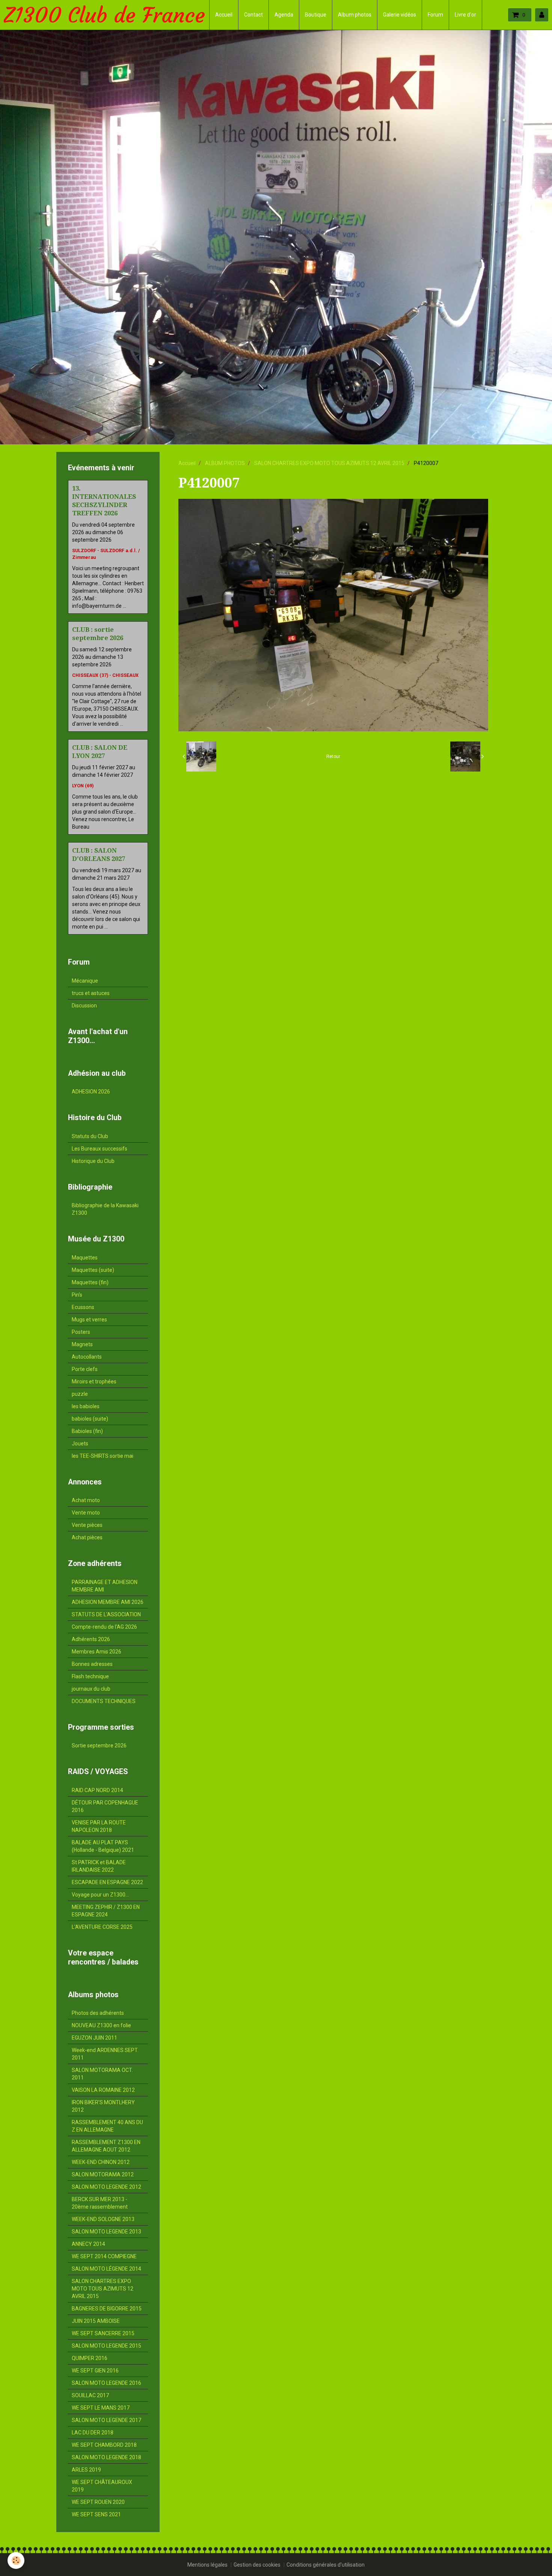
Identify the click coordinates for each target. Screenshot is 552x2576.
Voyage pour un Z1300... (100, 1895)
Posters (81, 1332)
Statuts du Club (90, 1136)
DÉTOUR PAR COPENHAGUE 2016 (105, 1806)
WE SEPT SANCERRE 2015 (103, 2333)
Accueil (224, 15)
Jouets (80, 1444)
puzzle (80, 1394)
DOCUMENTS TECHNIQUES (104, 1701)
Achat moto (86, 1500)
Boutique (316, 15)
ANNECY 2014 (88, 2244)
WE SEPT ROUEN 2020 (98, 2502)
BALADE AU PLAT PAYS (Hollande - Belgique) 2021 (103, 1846)
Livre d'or (465, 15)
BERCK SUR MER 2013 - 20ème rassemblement (100, 2203)
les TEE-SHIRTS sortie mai (103, 1456)
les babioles (86, 1406)
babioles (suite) (90, 1419)
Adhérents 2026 (91, 1639)
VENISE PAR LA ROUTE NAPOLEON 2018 (99, 1826)
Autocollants (87, 1357)
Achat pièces (87, 1537)
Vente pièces (87, 1525)
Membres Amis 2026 (97, 1652)
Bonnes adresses (92, 1664)
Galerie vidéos (400, 15)
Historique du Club (93, 1161)
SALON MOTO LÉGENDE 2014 (106, 2269)
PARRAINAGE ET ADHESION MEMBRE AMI (105, 1586)
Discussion (84, 1006)
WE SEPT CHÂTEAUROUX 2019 (102, 2486)
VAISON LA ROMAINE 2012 (103, 2090)
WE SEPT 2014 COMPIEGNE (104, 2256)
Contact (253, 15)
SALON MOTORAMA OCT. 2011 (102, 2074)
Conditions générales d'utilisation (326, 2565)
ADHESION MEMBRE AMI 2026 (108, 1602)
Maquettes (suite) (93, 1270)
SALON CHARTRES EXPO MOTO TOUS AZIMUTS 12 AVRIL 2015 (329, 463)
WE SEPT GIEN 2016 (95, 2371)
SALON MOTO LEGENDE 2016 (106, 2383)
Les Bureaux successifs (100, 1149)
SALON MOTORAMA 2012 (103, 2174)
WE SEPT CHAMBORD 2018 (104, 2445)
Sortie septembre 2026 (99, 1746)
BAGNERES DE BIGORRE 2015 (107, 2309)
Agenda (284, 15)
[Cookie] (16, 2560)
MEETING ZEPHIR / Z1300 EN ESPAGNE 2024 (106, 1911)
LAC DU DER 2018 (93, 2433)
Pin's (77, 1295)
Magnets (82, 1344)
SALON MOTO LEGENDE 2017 (106, 2420)
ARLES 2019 (86, 2470)
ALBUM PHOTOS (225, 463)
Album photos (355, 15)
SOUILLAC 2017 (90, 2395)
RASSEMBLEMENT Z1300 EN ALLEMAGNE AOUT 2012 (106, 2146)
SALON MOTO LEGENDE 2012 (106, 2187)
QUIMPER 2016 (90, 2358)
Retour (333, 756)
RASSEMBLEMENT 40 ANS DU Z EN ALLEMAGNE (107, 2126)
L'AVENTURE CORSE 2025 (102, 1927)
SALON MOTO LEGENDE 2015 (106, 2346)
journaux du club (91, 1689)
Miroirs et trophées (94, 1382)
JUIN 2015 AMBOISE (96, 2321)
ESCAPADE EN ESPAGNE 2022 (107, 1882)
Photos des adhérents (98, 2013)
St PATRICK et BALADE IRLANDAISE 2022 (99, 1866)
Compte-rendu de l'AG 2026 (104, 1627)
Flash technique (90, 1676)
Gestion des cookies (257, 2565)
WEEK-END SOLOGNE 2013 (103, 2219)
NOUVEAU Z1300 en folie (101, 2025)
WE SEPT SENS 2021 (96, 2514)
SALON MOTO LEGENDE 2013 (106, 2232)
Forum (435, 15)
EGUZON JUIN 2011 (94, 2038)
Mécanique (85, 981)
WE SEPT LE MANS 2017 (101, 2408)
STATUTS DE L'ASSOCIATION (106, 1614)
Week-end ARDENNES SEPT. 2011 (105, 2054)
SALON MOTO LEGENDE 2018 (106, 2457)
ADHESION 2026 (91, 1092)
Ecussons (83, 1307)
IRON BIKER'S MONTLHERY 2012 (103, 2106)
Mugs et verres (89, 1320)
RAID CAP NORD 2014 (97, 1790)
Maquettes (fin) (90, 1282)
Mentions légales (207, 2565)
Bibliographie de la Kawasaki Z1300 (105, 1209)
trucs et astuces (91, 993)
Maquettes (85, 1258)
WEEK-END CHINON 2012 (101, 2162)
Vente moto (86, 1513)
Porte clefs (85, 1369)
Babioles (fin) (87, 1431)
